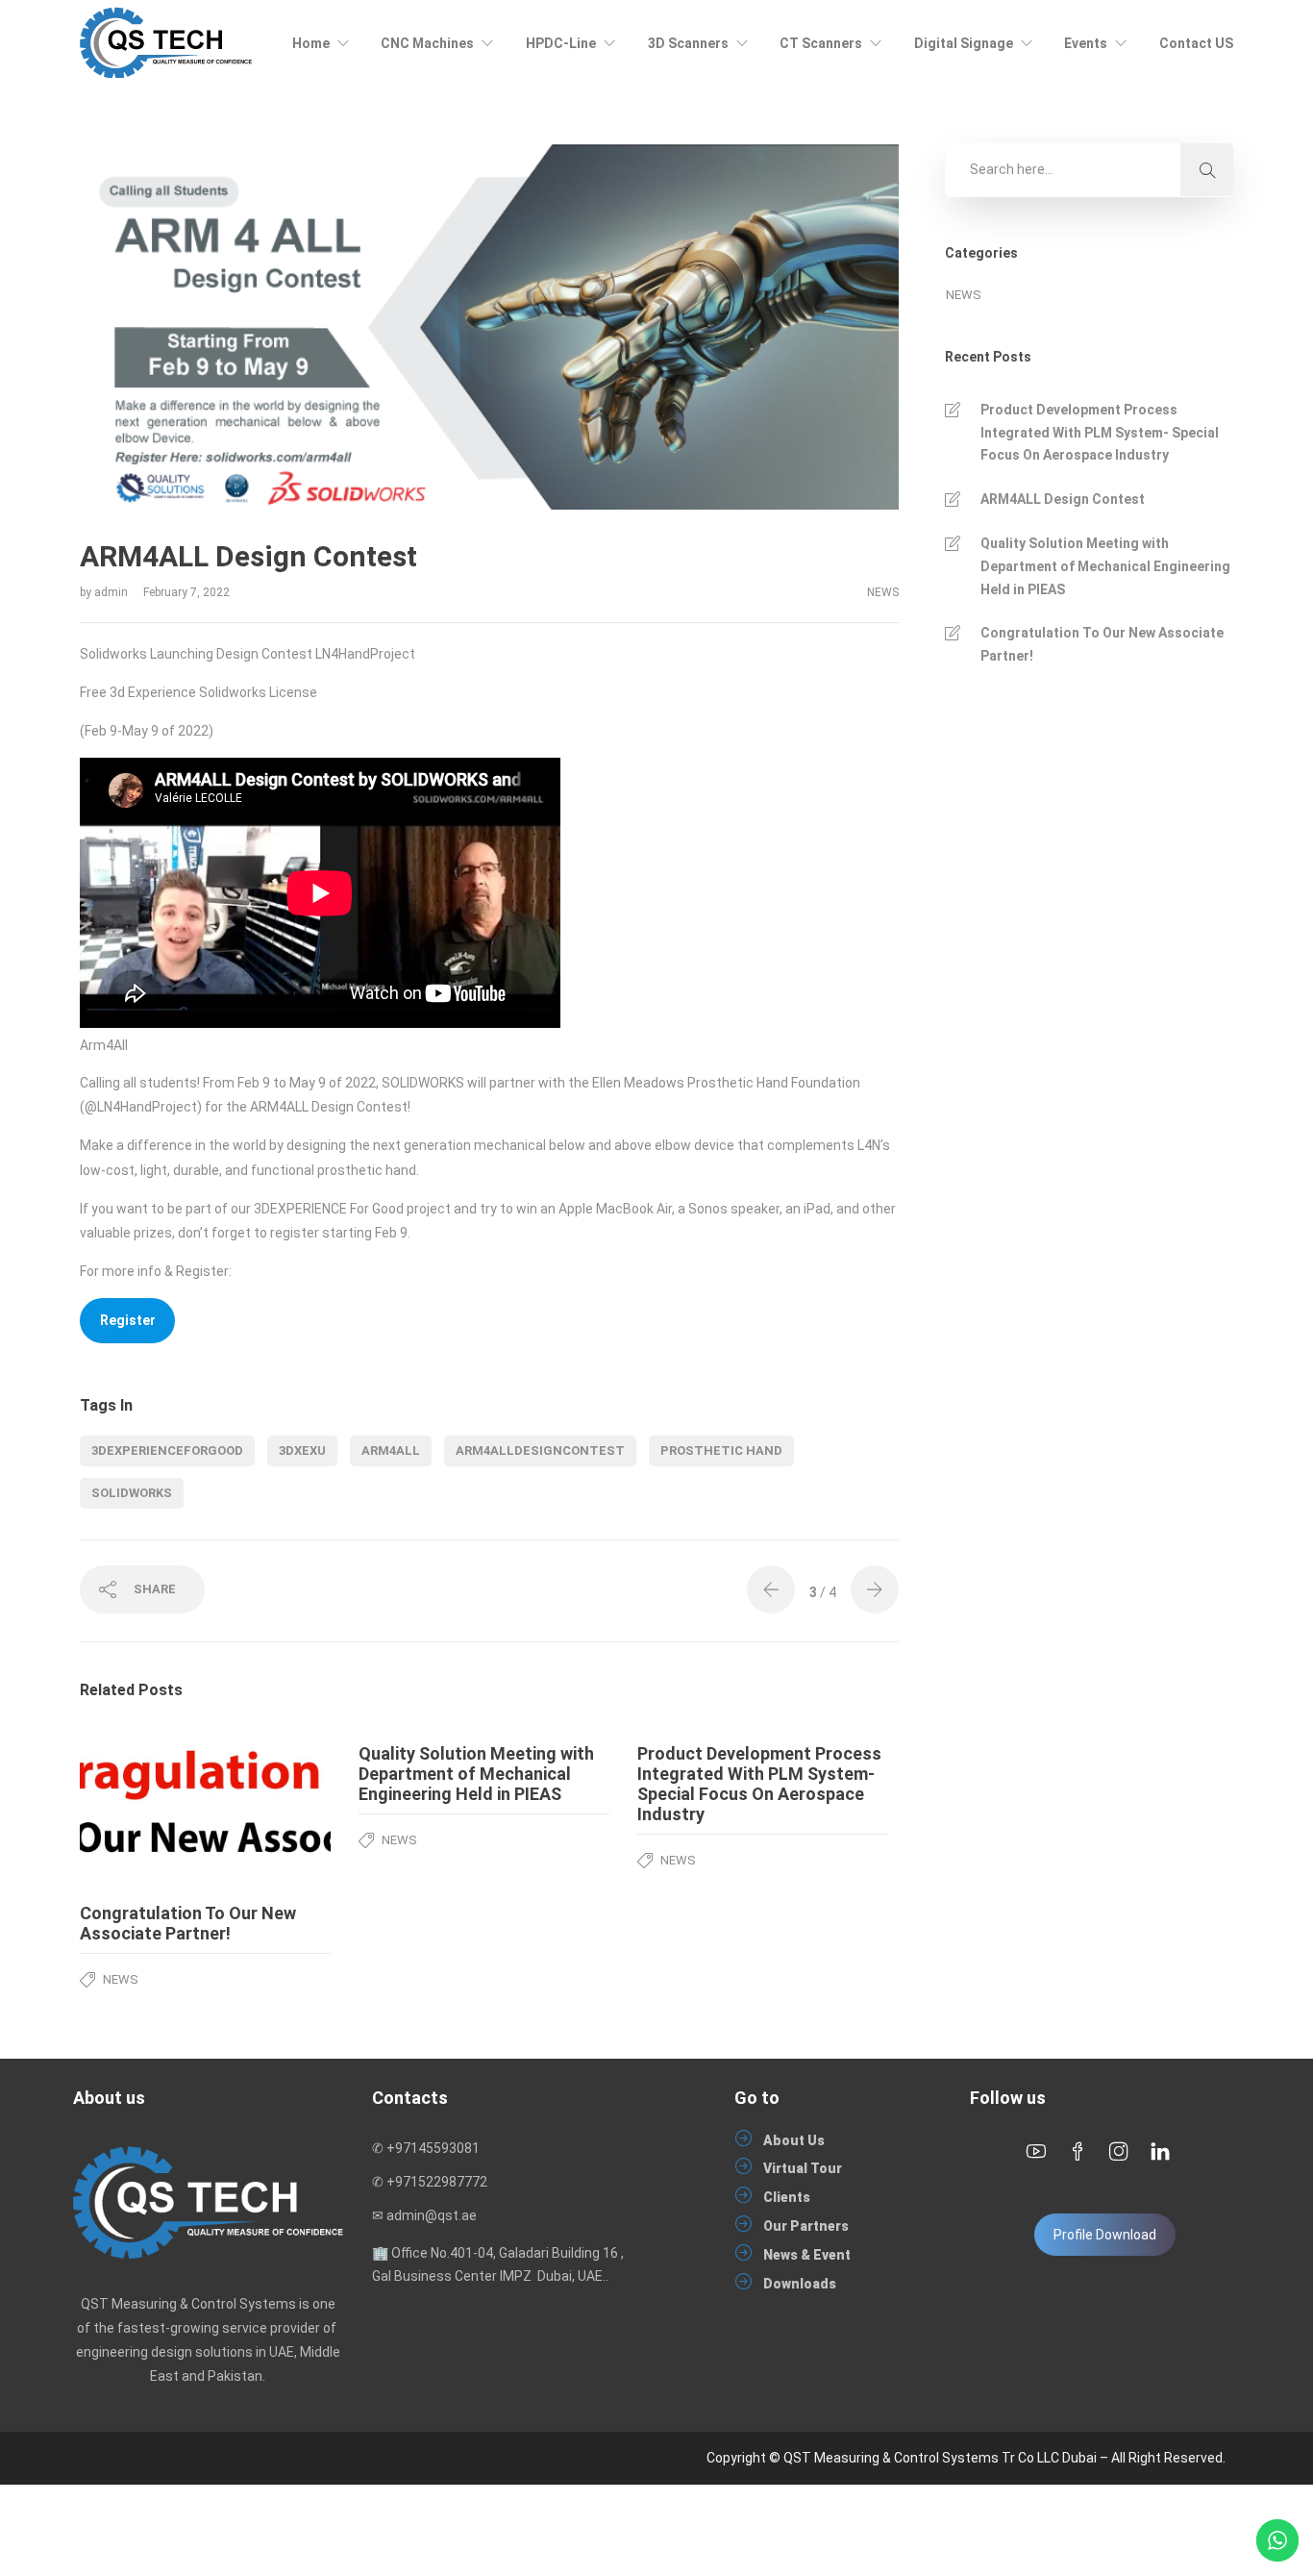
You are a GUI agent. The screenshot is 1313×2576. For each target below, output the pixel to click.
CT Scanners (821, 43)
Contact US (1196, 43)
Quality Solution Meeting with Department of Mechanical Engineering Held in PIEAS (1105, 566)
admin (112, 592)
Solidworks (132, 1493)
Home (311, 43)
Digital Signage (964, 43)
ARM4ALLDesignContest (540, 1451)
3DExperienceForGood (167, 1451)
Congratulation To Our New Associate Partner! (1102, 644)
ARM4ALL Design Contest (1063, 499)
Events (1086, 43)
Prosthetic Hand (721, 1451)
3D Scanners (688, 43)
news (883, 592)
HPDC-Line (561, 43)
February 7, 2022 (186, 592)
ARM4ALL (391, 1451)
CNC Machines (427, 43)
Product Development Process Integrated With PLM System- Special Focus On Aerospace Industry (1100, 433)
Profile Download (1105, 2235)
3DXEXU (302, 1451)
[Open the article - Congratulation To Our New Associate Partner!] (143, 1808)
